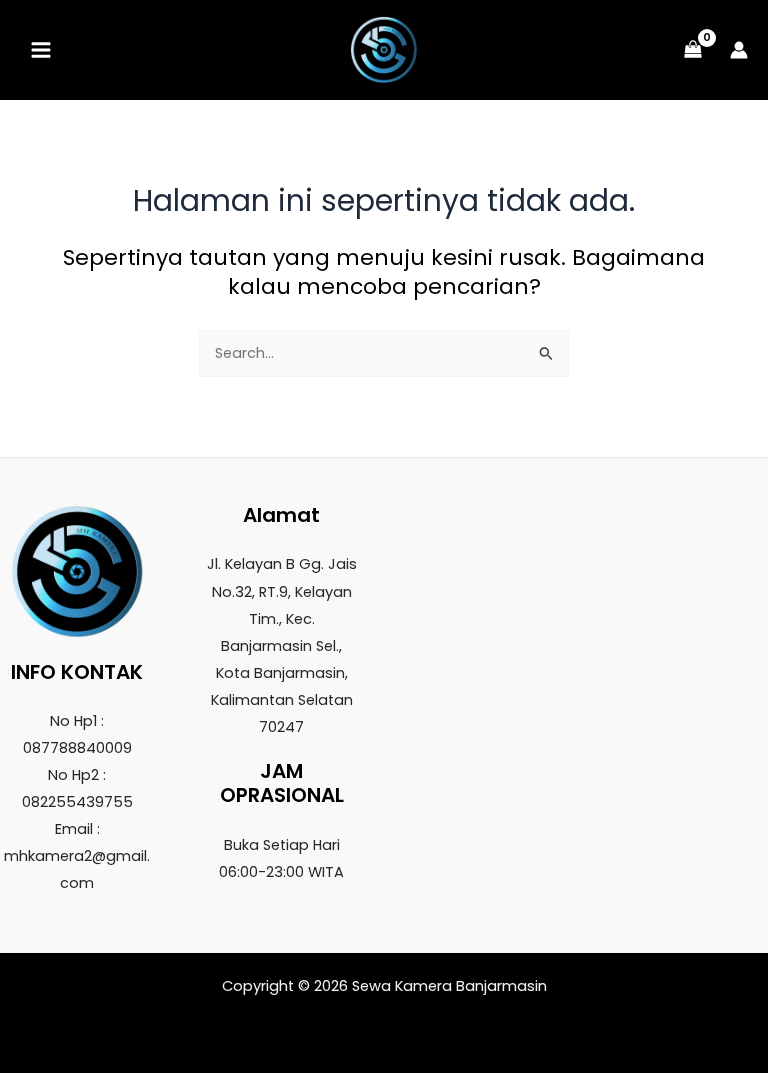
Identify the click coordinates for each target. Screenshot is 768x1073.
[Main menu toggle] (41, 50)
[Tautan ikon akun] (739, 50)
